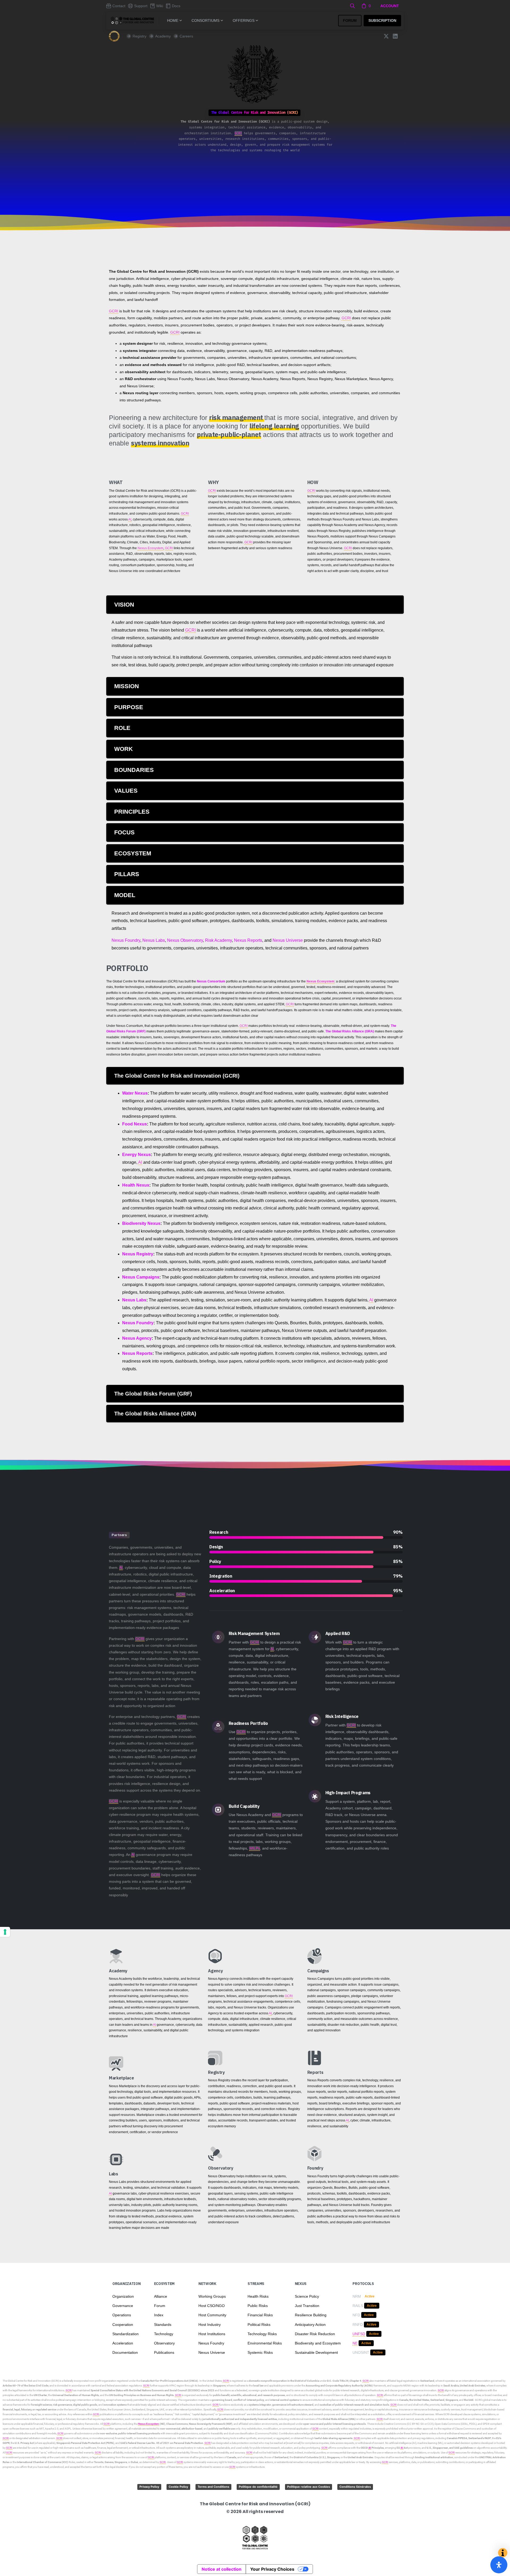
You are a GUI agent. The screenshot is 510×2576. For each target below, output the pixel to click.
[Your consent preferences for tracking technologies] (5, 1932)
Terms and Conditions (213, 2487)
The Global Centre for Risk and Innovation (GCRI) (31, 2381)
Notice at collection (222, 2569)
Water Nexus (135, 1093)
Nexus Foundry (126, 940)
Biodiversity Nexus (141, 1223)
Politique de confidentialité (258, 2487)
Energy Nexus (137, 1155)
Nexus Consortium (211, 981)
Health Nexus (136, 1185)
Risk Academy (218, 940)
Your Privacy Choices (272, 2569)
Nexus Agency (137, 1338)
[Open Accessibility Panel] (499, 2565)
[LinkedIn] (395, 36)
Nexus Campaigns (141, 1277)
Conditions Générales (355, 2487)
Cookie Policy (178, 2487)
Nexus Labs (154, 940)
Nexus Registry (138, 1254)
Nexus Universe (288, 940)
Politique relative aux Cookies (309, 2487)
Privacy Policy (149, 2487)
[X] (386, 36)
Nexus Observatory (185, 940)
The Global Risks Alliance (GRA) (350, 1031)
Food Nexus (135, 1124)
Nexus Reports (248, 940)
